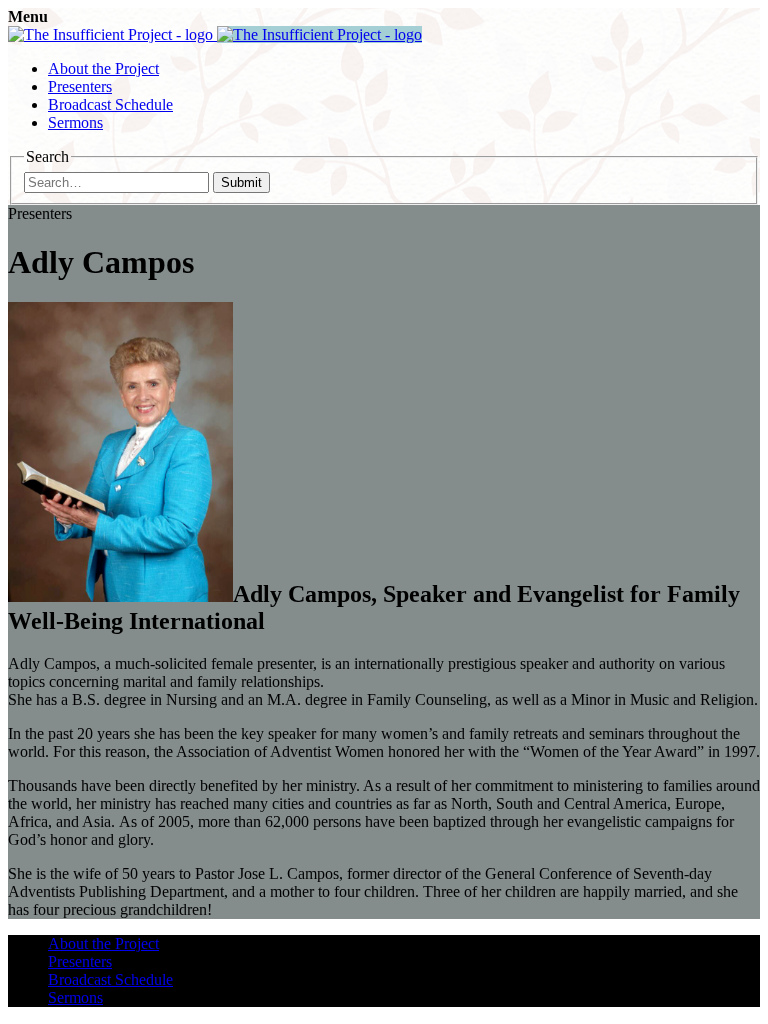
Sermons (75, 122)
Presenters (80, 86)
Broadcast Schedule (110, 104)
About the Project (103, 68)
